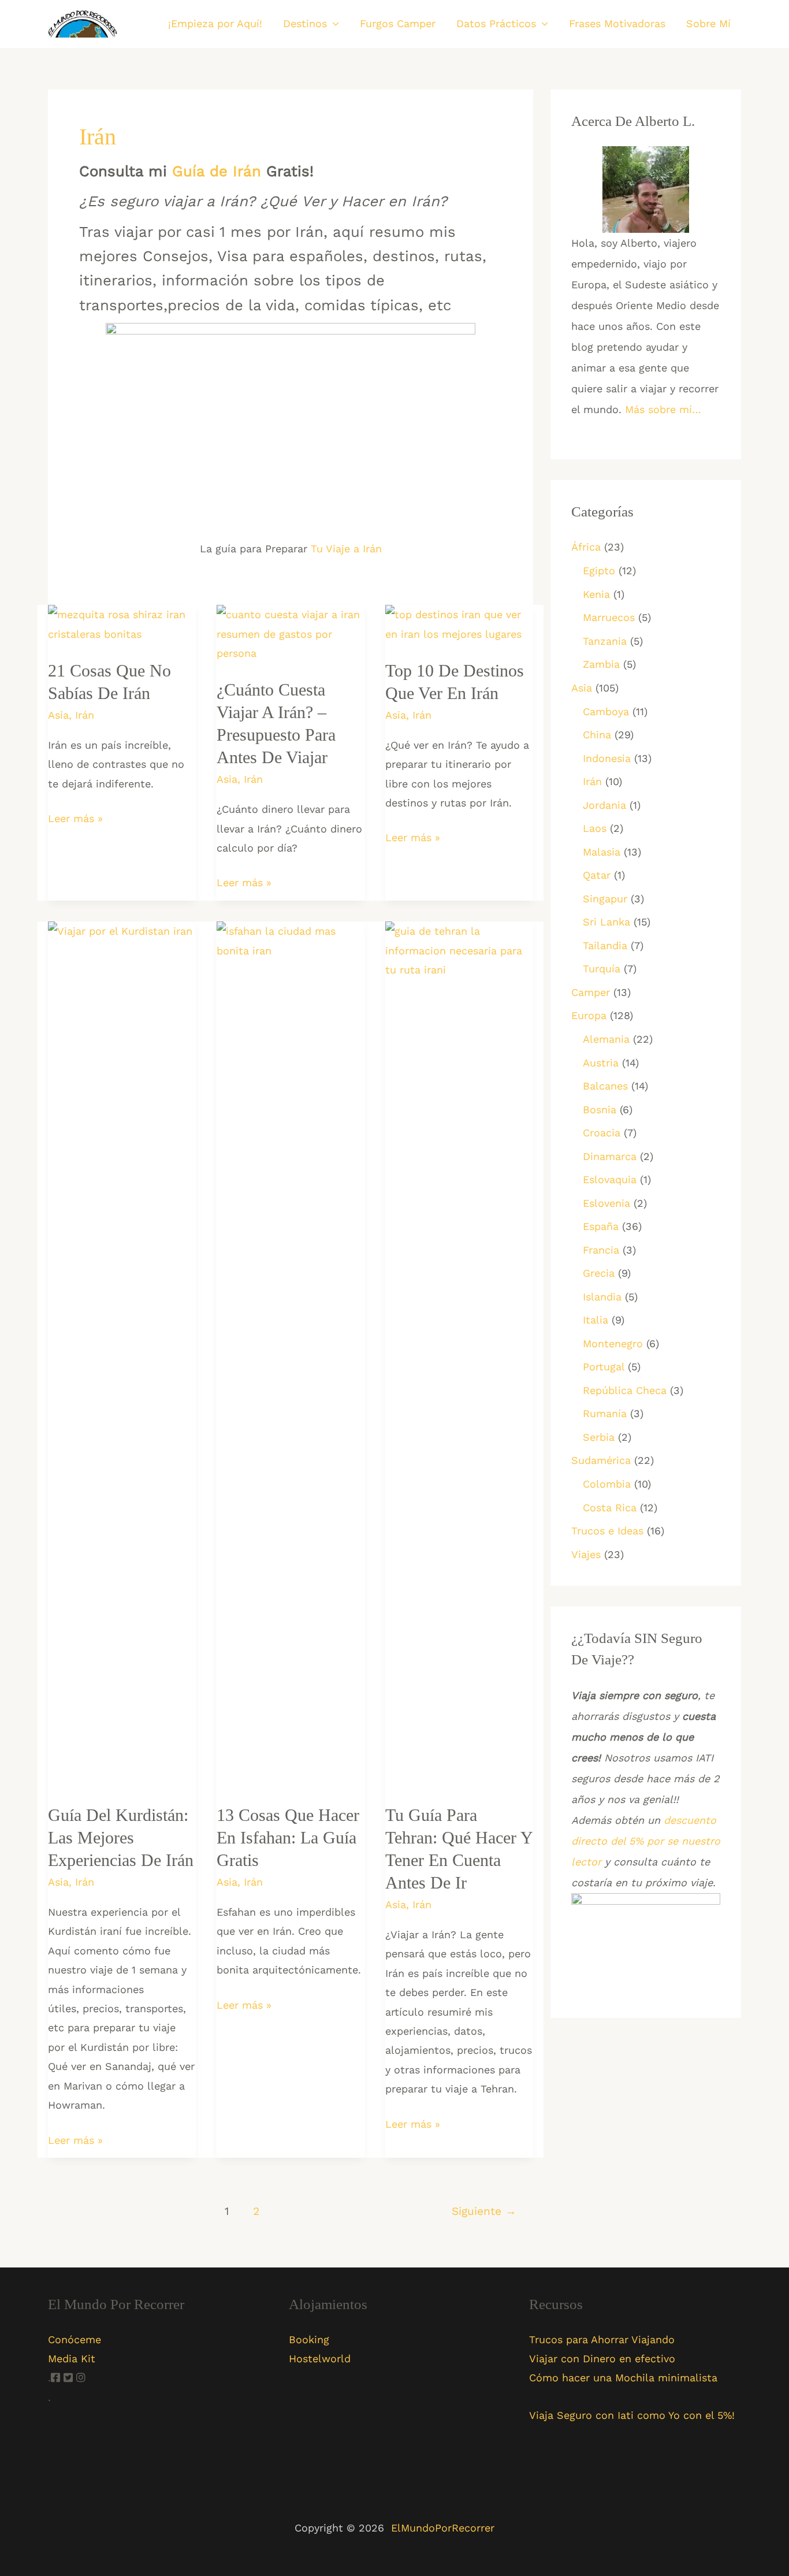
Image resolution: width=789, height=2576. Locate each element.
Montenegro (613, 1343)
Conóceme (75, 2339)
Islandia (602, 1297)
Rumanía (605, 1413)
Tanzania (605, 641)
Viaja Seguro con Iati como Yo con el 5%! (632, 2415)
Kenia (596, 594)
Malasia (602, 852)
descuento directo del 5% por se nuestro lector (646, 1841)
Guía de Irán (217, 171)
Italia (596, 1320)
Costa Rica (610, 1508)
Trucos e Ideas (607, 1531)
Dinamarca (610, 1156)
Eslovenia (606, 1203)
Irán (85, 715)
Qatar (597, 875)
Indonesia (607, 758)
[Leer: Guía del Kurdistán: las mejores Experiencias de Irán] (122, 1354)
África (586, 547)
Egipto (599, 570)
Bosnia (600, 1109)
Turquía (602, 969)
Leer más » (75, 820)
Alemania (606, 1039)
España (601, 1226)
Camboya (606, 711)
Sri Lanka (606, 922)
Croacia (602, 1133)
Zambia (601, 664)
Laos (595, 828)
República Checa (625, 1390)
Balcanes (605, 1086)
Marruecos (609, 617)
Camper (591, 992)
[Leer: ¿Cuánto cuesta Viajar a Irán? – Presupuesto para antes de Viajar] (291, 633)
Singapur (605, 899)
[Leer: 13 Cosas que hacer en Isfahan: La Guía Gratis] (291, 1354)
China (597, 735)
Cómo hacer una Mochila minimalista (623, 2378)
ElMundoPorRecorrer (443, 2528)
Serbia (599, 1437)
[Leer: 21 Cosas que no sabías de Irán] (122, 623)
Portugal (604, 1367)
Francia (601, 1250)
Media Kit (72, 2358)
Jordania (604, 805)
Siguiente (484, 2211)
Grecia (599, 1273)
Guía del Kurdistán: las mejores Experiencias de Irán (121, 1837)
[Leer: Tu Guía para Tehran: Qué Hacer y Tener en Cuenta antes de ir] (459, 1354)
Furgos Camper (398, 23)
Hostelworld (320, 2358)
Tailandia (605, 945)
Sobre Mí (708, 23)
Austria (601, 1063)
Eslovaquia (610, 1179)
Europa (589, 1015)
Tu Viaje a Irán (346, 549)
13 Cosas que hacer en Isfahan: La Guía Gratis (288, 1837)
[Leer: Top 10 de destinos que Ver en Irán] (459, 623)
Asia (58, 715)
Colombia (607, 1484)
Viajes (586, 1554)
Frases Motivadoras (617, 23)
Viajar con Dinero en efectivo (602, 2358)
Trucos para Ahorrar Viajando (602, 2339)
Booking (309, 2339)
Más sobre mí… (663, 409)
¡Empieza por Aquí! (215, 23)
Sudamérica (601, 1460)
